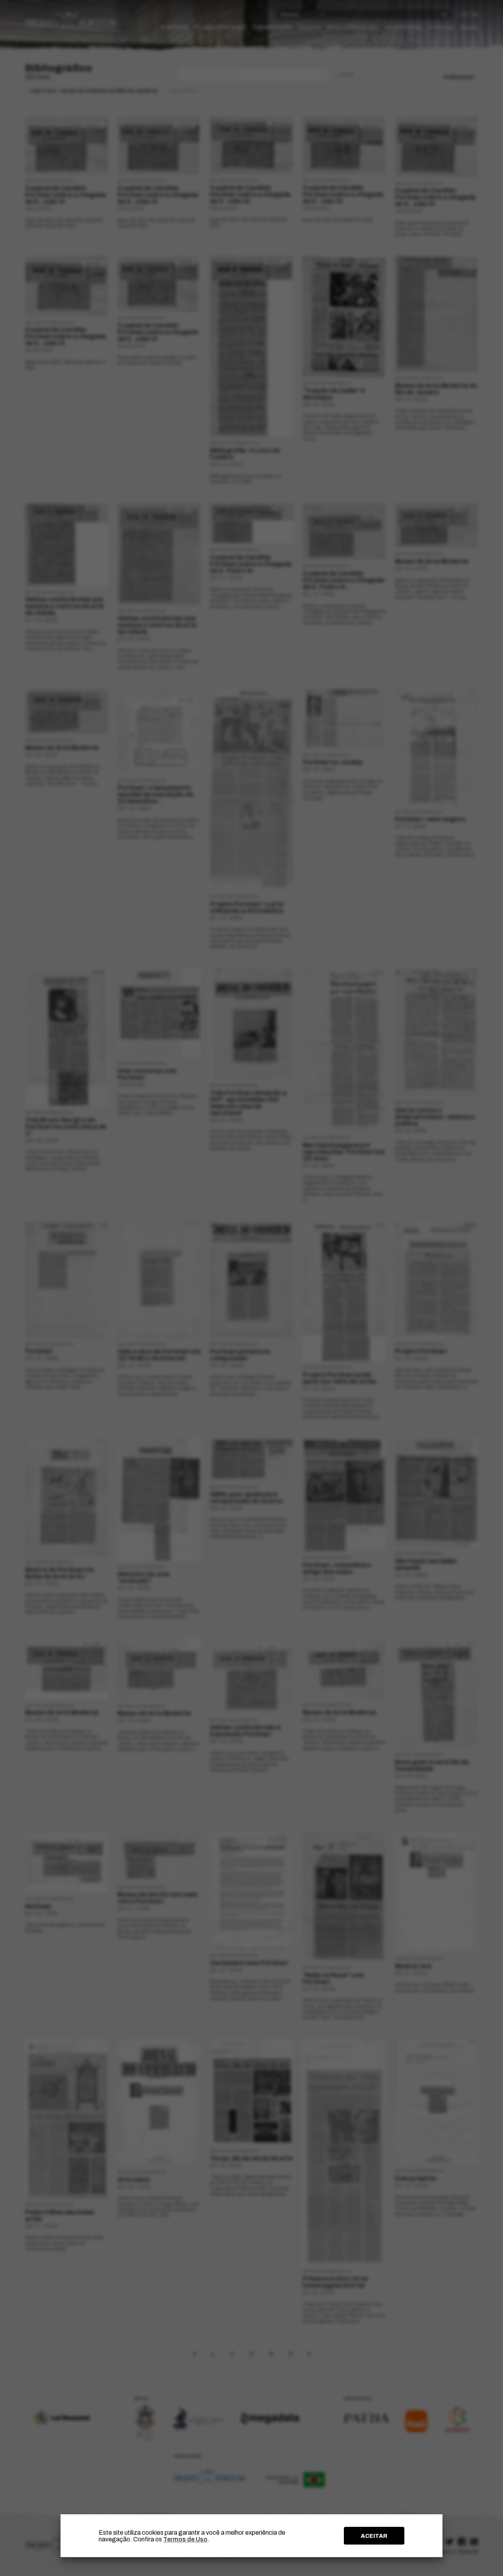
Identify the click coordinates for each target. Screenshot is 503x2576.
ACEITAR (374, 2536)
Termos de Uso (185, 2539)
